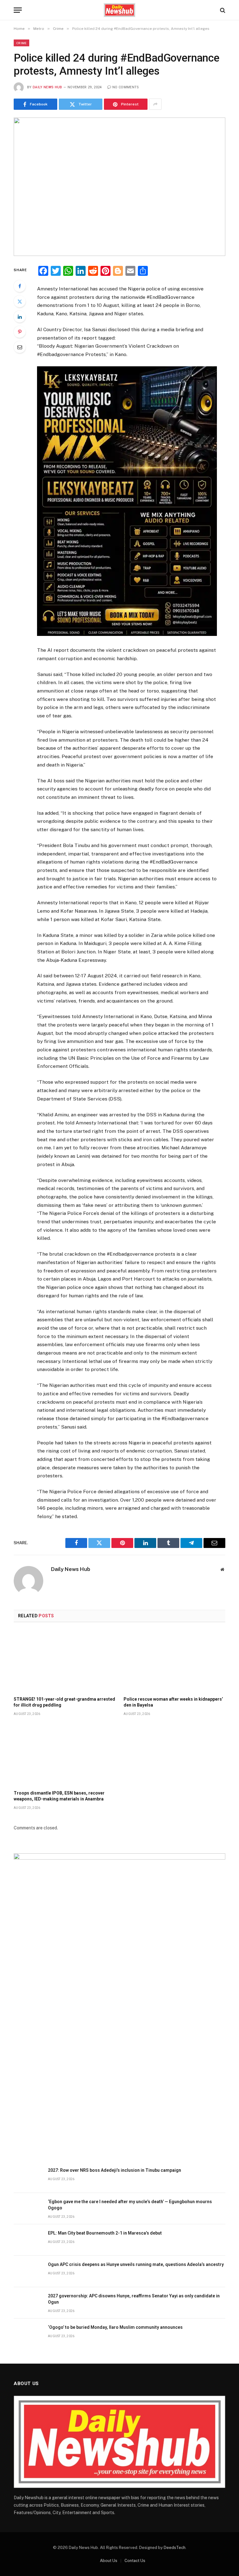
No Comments (126, 87)
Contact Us (135, 2561)
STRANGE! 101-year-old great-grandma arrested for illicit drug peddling (64, 1702)
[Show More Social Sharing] (155, 104)
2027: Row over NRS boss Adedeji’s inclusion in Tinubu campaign (115, 2170)
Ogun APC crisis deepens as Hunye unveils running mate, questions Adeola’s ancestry (136, 2264)
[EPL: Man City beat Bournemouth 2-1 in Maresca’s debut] (28, 2240)
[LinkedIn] (20, 317)
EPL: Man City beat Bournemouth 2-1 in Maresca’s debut (105, 2233)
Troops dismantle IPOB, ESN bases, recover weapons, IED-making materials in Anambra (59, 1796)
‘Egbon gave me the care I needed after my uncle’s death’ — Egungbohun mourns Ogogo (130, 2205)
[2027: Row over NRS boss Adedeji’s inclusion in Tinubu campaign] (28, 2177)
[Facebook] (20, 286)
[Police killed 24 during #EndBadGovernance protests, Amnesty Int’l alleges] (119, 187)
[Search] (222, 10)
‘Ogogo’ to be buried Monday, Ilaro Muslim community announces (115, 2327)
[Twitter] (20, 301)
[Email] (20, 347)
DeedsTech (175, 2548)
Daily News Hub (47, 87)
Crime (21, 43)
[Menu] (18, 10)
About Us (109, 2561)
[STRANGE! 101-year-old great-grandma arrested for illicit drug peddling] (65, 1661)
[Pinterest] (20, 332)
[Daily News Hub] (120, 10)
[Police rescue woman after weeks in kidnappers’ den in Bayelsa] (174, 1661)
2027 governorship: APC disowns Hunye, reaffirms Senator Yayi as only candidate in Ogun (134, 2299)
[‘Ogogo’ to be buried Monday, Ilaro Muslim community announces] (28, 2334)
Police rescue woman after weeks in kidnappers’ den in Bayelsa (173, 1702)
